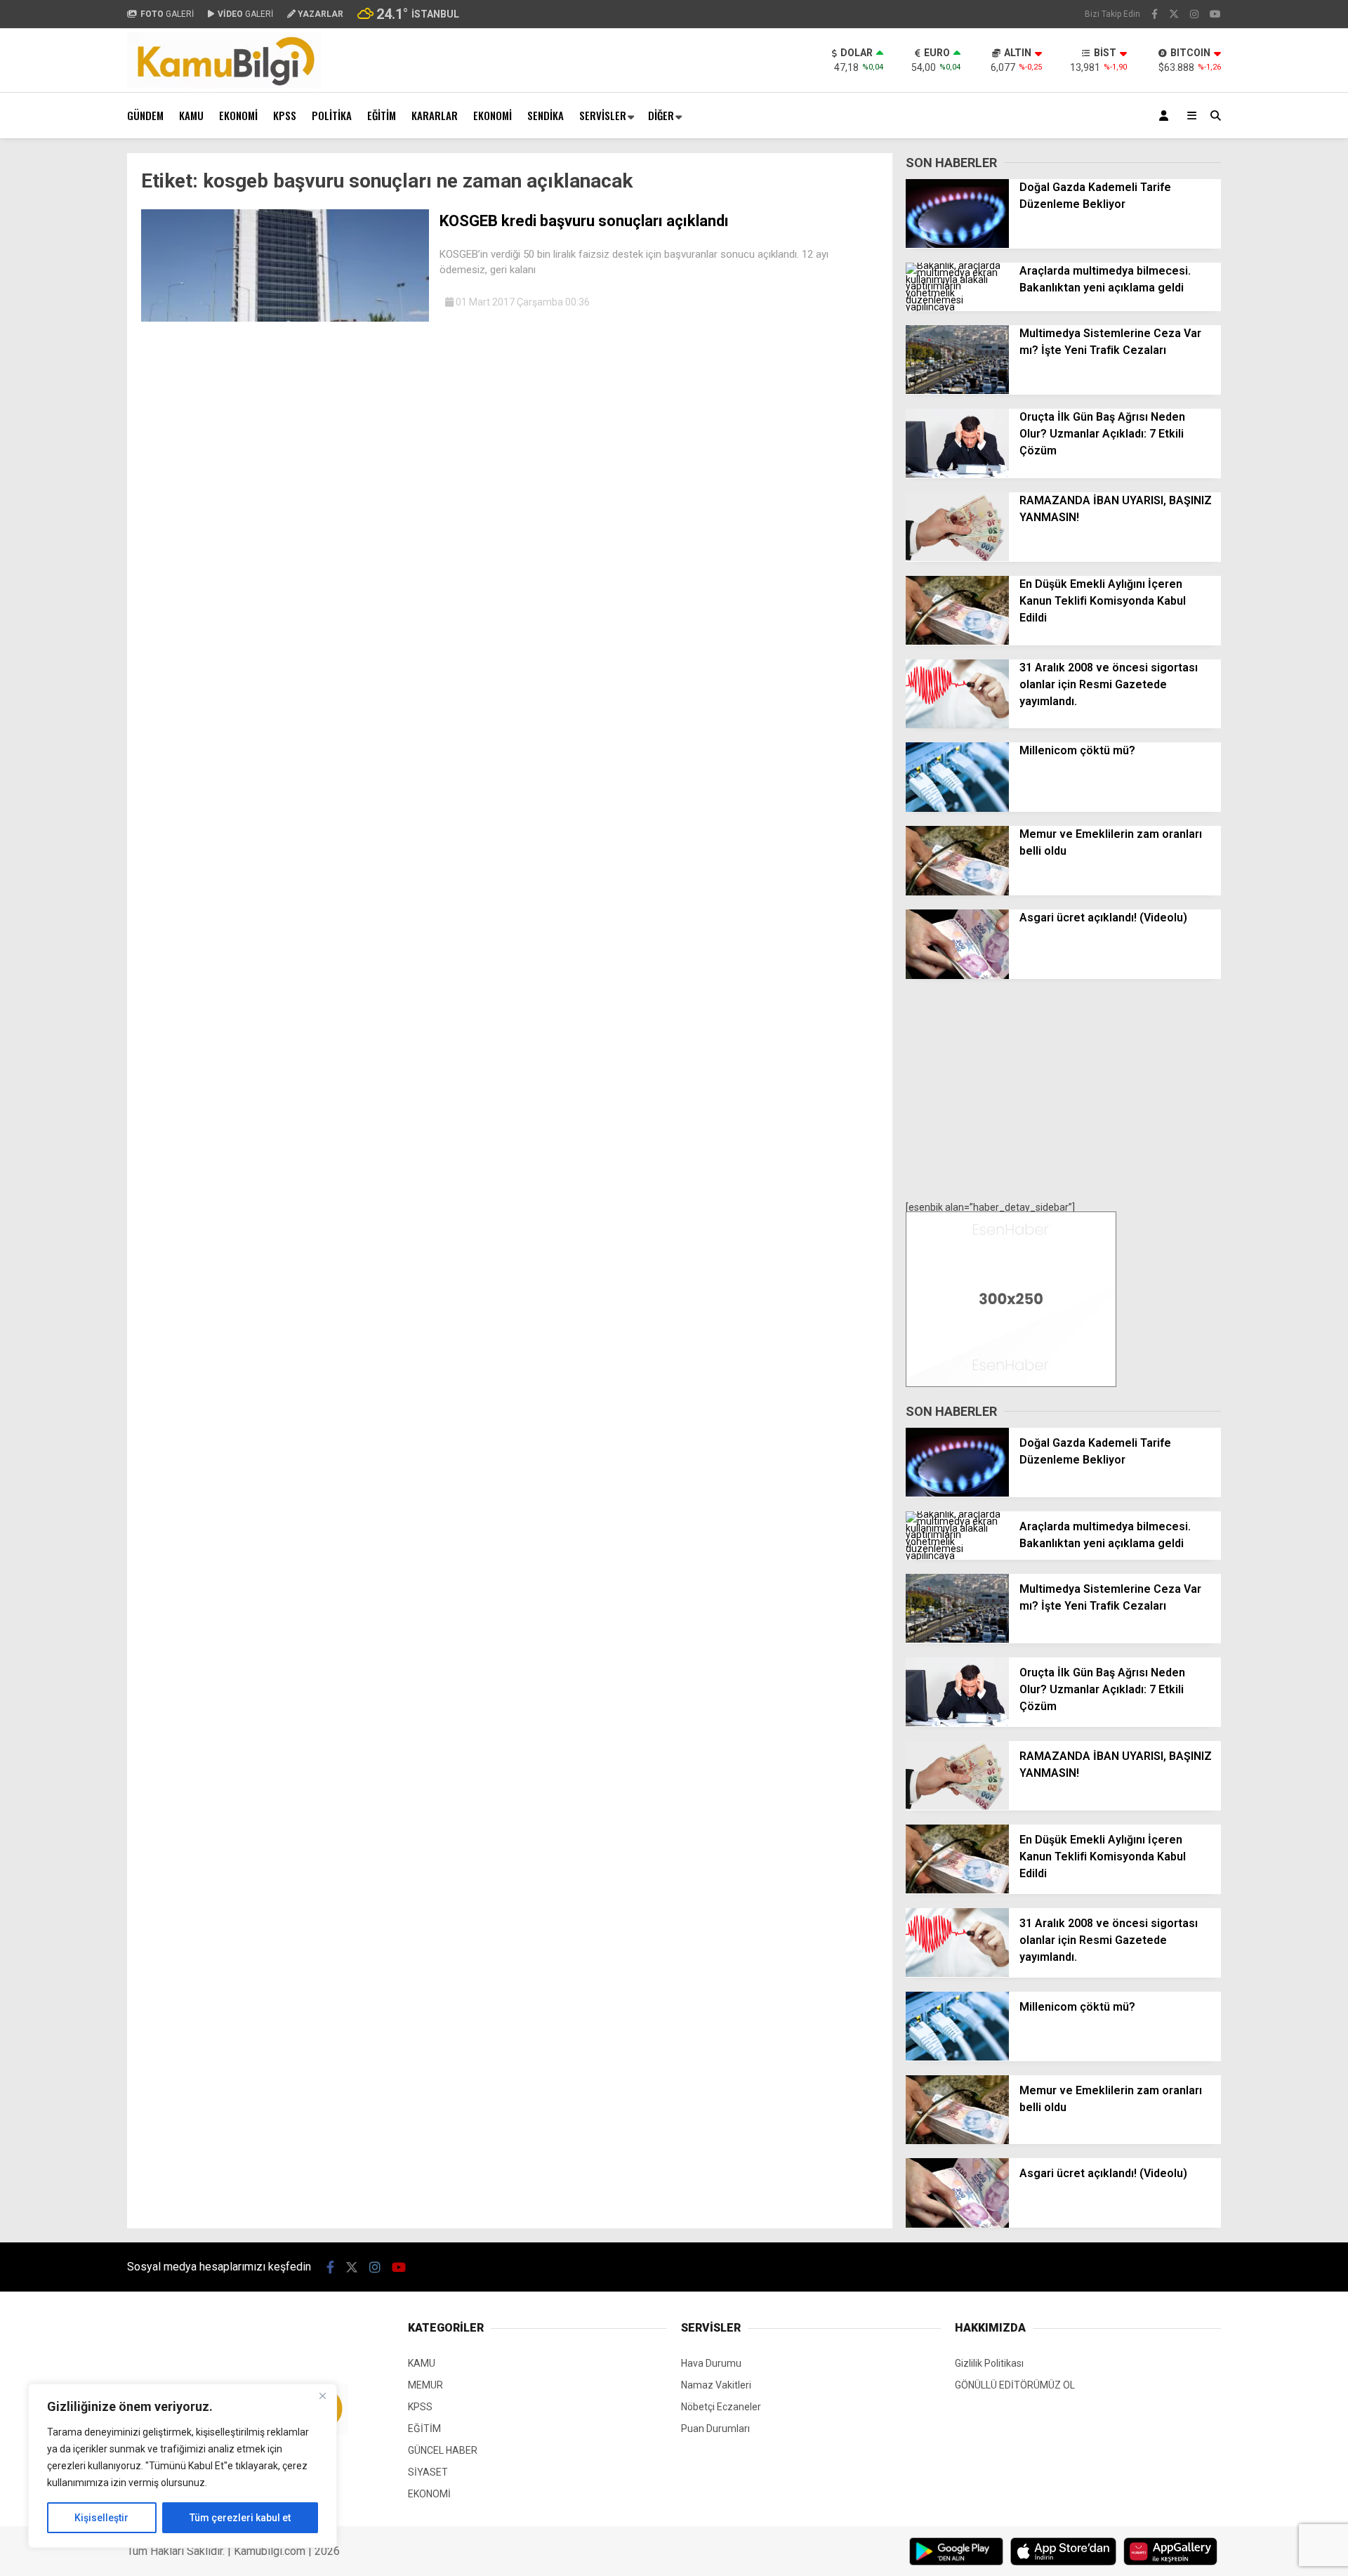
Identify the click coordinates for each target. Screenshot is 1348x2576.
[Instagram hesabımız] (1194, 14)
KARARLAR (435, 115)
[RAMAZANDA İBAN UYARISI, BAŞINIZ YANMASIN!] (957, 558)
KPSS (285, 115)
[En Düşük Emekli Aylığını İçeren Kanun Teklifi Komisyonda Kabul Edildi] (957, 641)
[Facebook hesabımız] (1155, 14)
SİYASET (428, 2472)
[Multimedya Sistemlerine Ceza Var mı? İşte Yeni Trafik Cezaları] (957, 390)
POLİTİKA (332, 115)
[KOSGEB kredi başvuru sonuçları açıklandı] (285, 318)
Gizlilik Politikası (989, 2363)
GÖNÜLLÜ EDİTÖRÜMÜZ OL (1015, 2385)
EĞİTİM (382, 115)
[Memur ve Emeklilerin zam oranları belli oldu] (957, 892)
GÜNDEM (145, 115)
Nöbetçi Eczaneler (721, 2407)
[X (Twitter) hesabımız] (1174, 14)
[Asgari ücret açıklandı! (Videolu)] (957, 975)
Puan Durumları (715, 2429)
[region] (183, 2466)
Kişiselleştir (101, 2518)
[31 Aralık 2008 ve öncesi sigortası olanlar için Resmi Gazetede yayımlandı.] (957, 725)
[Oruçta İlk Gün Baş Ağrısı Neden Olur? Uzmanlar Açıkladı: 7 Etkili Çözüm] (957, 474)
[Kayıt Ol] (1166, 116)
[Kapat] (322, 2396)
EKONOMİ (238, 115)
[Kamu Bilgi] (224, 85)
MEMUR (425, 2385)
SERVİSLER (603, 115)
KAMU (191, 115)
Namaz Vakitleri (716, 2385)
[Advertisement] (57, 364)
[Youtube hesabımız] (1215, 14)
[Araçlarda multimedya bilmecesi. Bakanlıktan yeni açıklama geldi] (957, 307)
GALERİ (167, 14)
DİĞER (661, 115)
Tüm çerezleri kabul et (240, 2518)
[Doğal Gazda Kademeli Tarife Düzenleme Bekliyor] (957, 244)
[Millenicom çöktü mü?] (957, 808)
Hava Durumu (711, 2363)
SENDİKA (546, 115)
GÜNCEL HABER (443, 2450)
